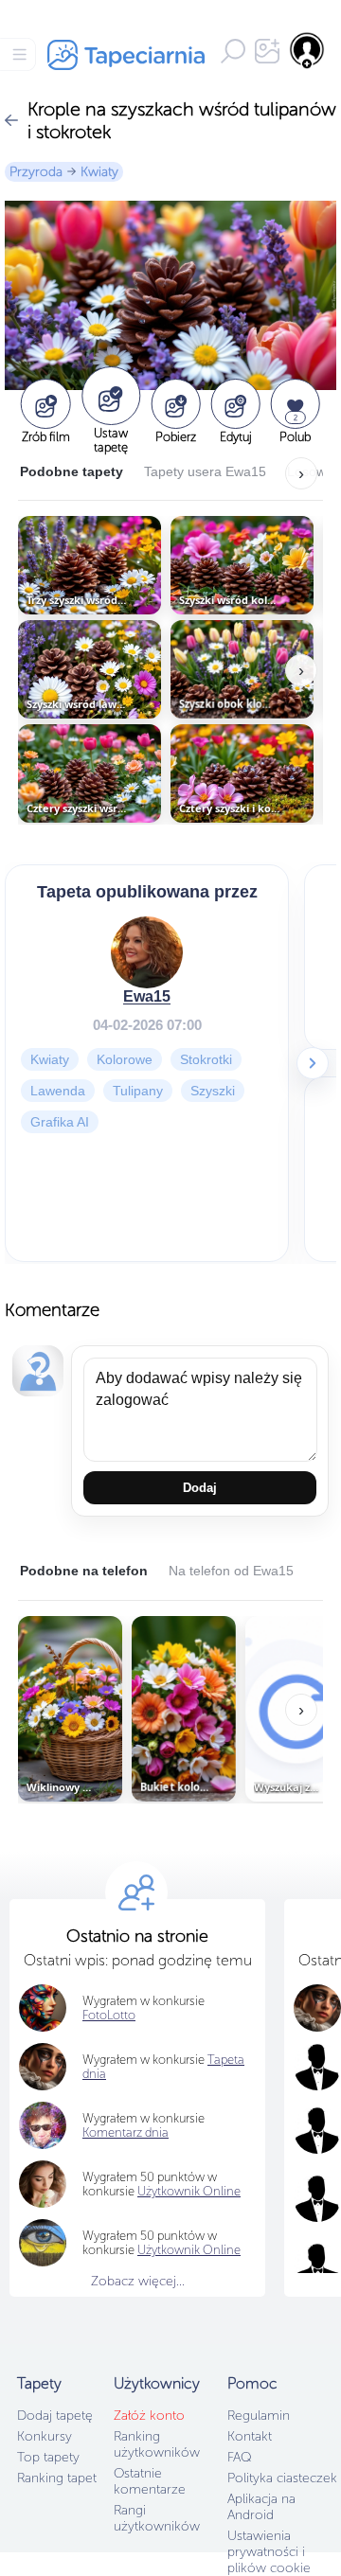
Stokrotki (206, 1059)
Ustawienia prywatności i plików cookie (269, 2552)
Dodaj (200, 1488)
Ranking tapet (57, 2478)
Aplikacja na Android (261, 2507)
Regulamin (259, 2416)
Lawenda (58, 1091)
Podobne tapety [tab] (72, 471)
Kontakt (250, 2436)
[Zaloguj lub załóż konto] (308, 50)
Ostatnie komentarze (150, 2481)
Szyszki (213, 1091)
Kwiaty (99, 172)
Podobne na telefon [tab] (84, 1571)
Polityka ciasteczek (282, 2478)
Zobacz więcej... (138, 2281)
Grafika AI (60, 1122)
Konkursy (45, 2436)
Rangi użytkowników (157, 2518)
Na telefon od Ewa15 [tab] (231, 1571)
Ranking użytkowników (157, 2444)
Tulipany (138, 1091)
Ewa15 (147, 996)
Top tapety (48, 2457)
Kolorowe (125, 1059)
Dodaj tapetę (55, 2416)
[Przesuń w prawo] (313, 1063)
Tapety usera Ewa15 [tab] (205, 471)
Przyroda (36, 172)
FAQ (239, 2457)
